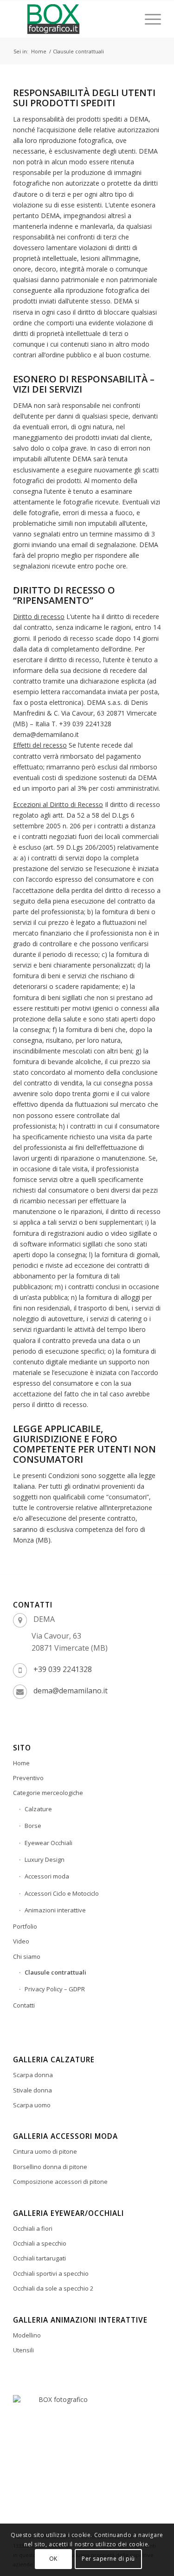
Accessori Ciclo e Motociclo (62, 1893)
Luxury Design (45, 1859)
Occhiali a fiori (33, 2228)
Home (21, 1763)
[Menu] (148, 19)
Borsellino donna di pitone (50, 2167)
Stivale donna (32, 2090)
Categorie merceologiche (48, 1793)
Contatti (24, 2005)
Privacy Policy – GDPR (55, 1989)
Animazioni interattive (55, 1910)
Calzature (38, 1809)
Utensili (23, 2350)
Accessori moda (47, 1876)
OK (53, 2559)
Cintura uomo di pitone (45, 2151)
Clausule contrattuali (55, 1972)
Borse (33, 1826)
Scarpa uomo (32, 2105)
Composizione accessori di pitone (60, 2182)
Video (21, 1941)
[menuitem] (148, 19)
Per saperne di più (108, 2559)
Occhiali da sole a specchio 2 (53, 2288)
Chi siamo (27, 1956)
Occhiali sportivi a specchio (51, 2273)
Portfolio (25, 1926)
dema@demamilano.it (71, 1691)
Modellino (27, 2335)
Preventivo (28, 1778)
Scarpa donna (33, 2075)
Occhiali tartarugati (39, 2258)
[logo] (72, 19)
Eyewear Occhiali (48, 1843)
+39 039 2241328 (63, 1669)
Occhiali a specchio (40, 2243)
